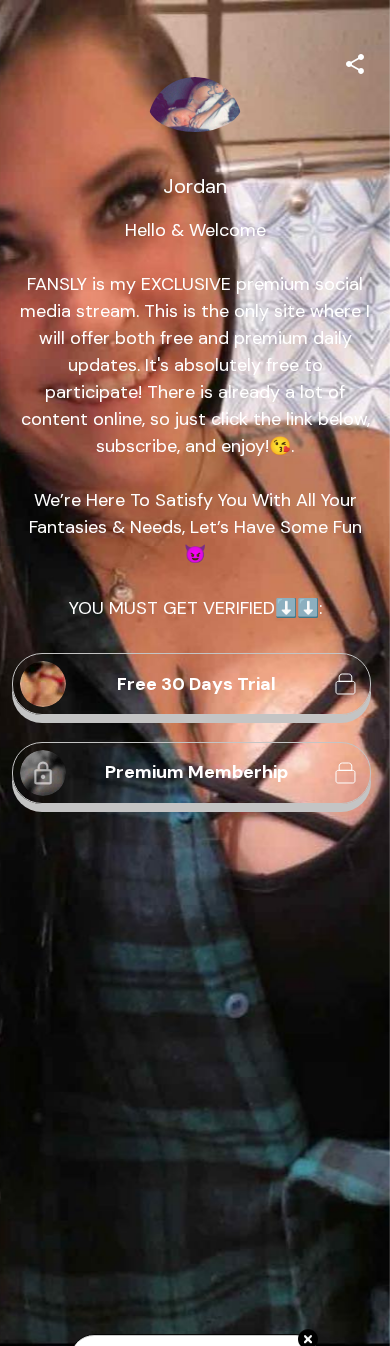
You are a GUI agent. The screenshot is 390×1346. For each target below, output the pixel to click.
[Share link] (355, 61)
